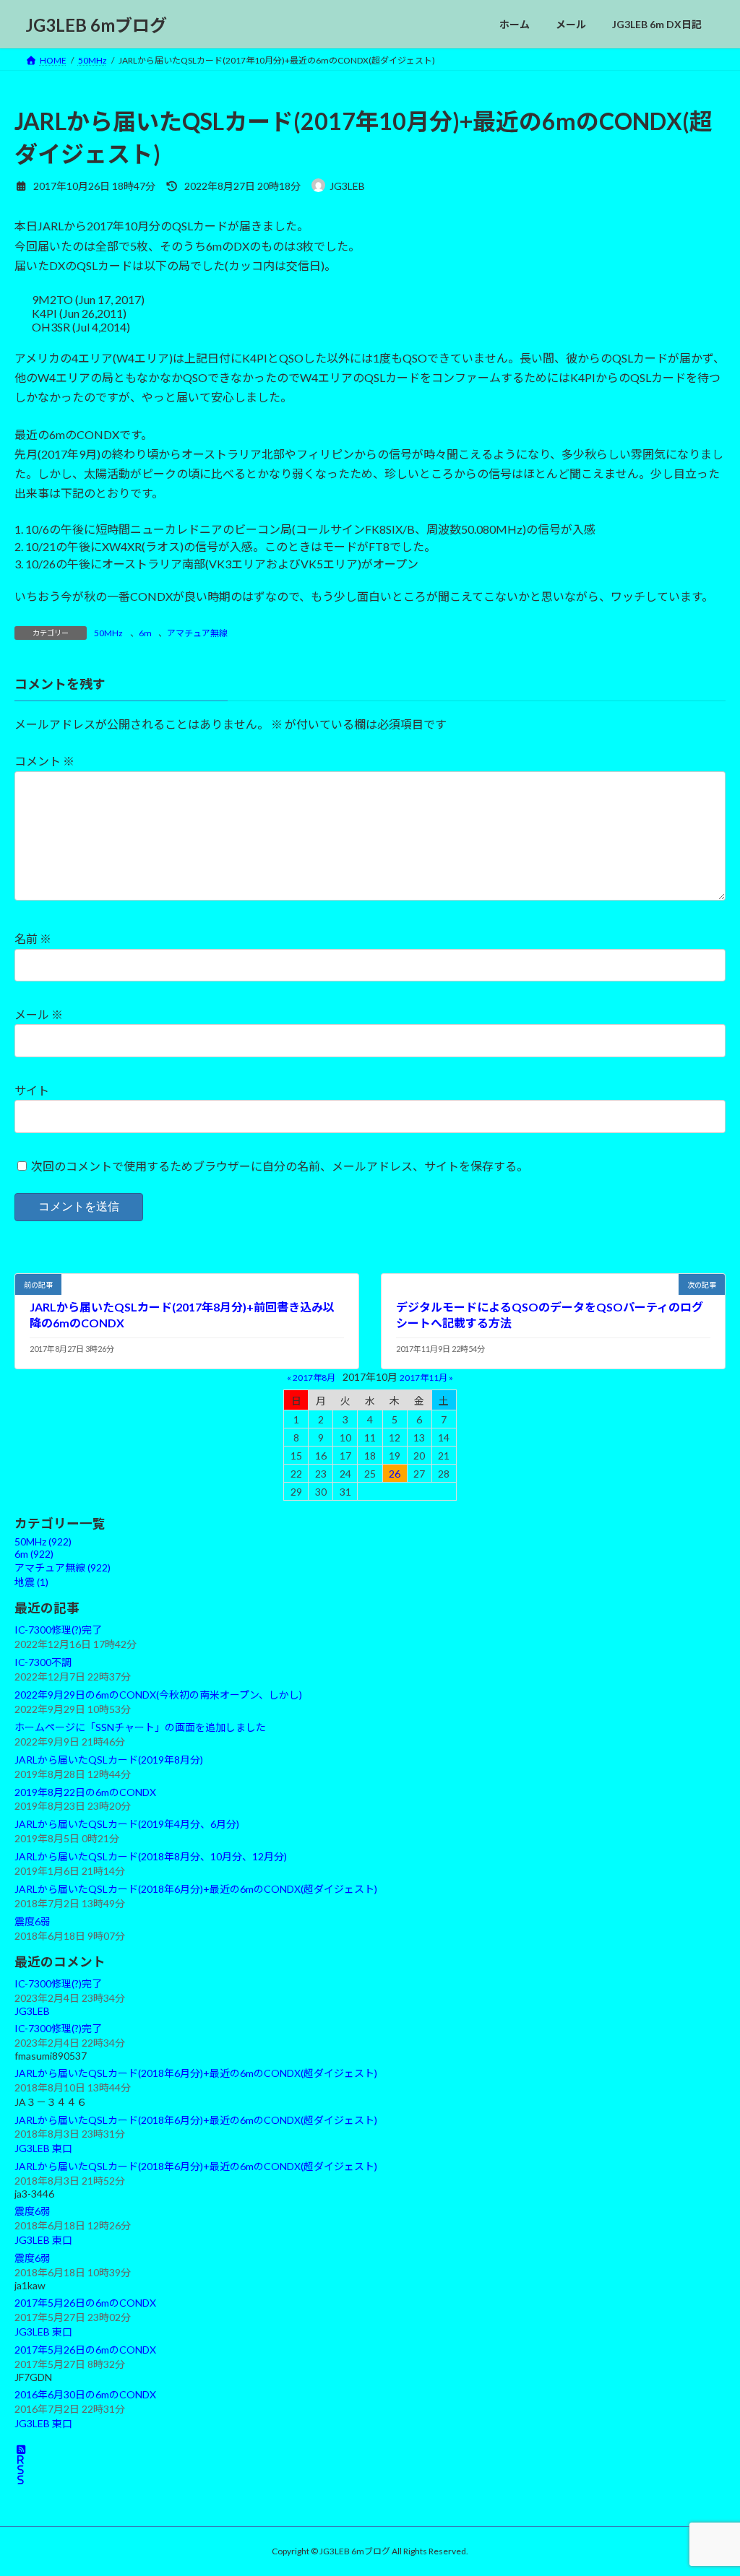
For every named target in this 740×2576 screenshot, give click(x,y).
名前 (33, 938)
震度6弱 (33, 1921)
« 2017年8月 (311, 1377)
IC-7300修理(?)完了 (58, 1630)
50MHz (108, 633)
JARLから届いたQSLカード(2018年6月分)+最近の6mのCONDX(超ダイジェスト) (196, 1889)
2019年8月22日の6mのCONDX (85, 1791)
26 (395, 1473)
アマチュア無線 (197, 633)
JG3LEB (32, 2011)
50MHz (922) (43, 1541)
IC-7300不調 (43, 1662)
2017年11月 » (426, 1377)
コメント (44, 761)
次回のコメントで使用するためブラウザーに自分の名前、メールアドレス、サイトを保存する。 (280, 1166)
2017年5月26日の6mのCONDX (85, 2303)
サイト (32, 1090)
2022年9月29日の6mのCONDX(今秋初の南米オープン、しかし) (158, 1695)
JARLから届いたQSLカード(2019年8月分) (109, 1759)
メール (39, 1014)
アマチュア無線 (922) (63, 1567)
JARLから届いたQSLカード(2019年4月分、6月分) (127, 1824)
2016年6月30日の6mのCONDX (85, 2394)
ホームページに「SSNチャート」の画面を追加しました (140, 1727)
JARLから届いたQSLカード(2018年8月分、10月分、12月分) (151, 1856)
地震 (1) (31, 1582)
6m (145, 633)
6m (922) (34, 1554)
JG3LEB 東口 (43, 2148)
